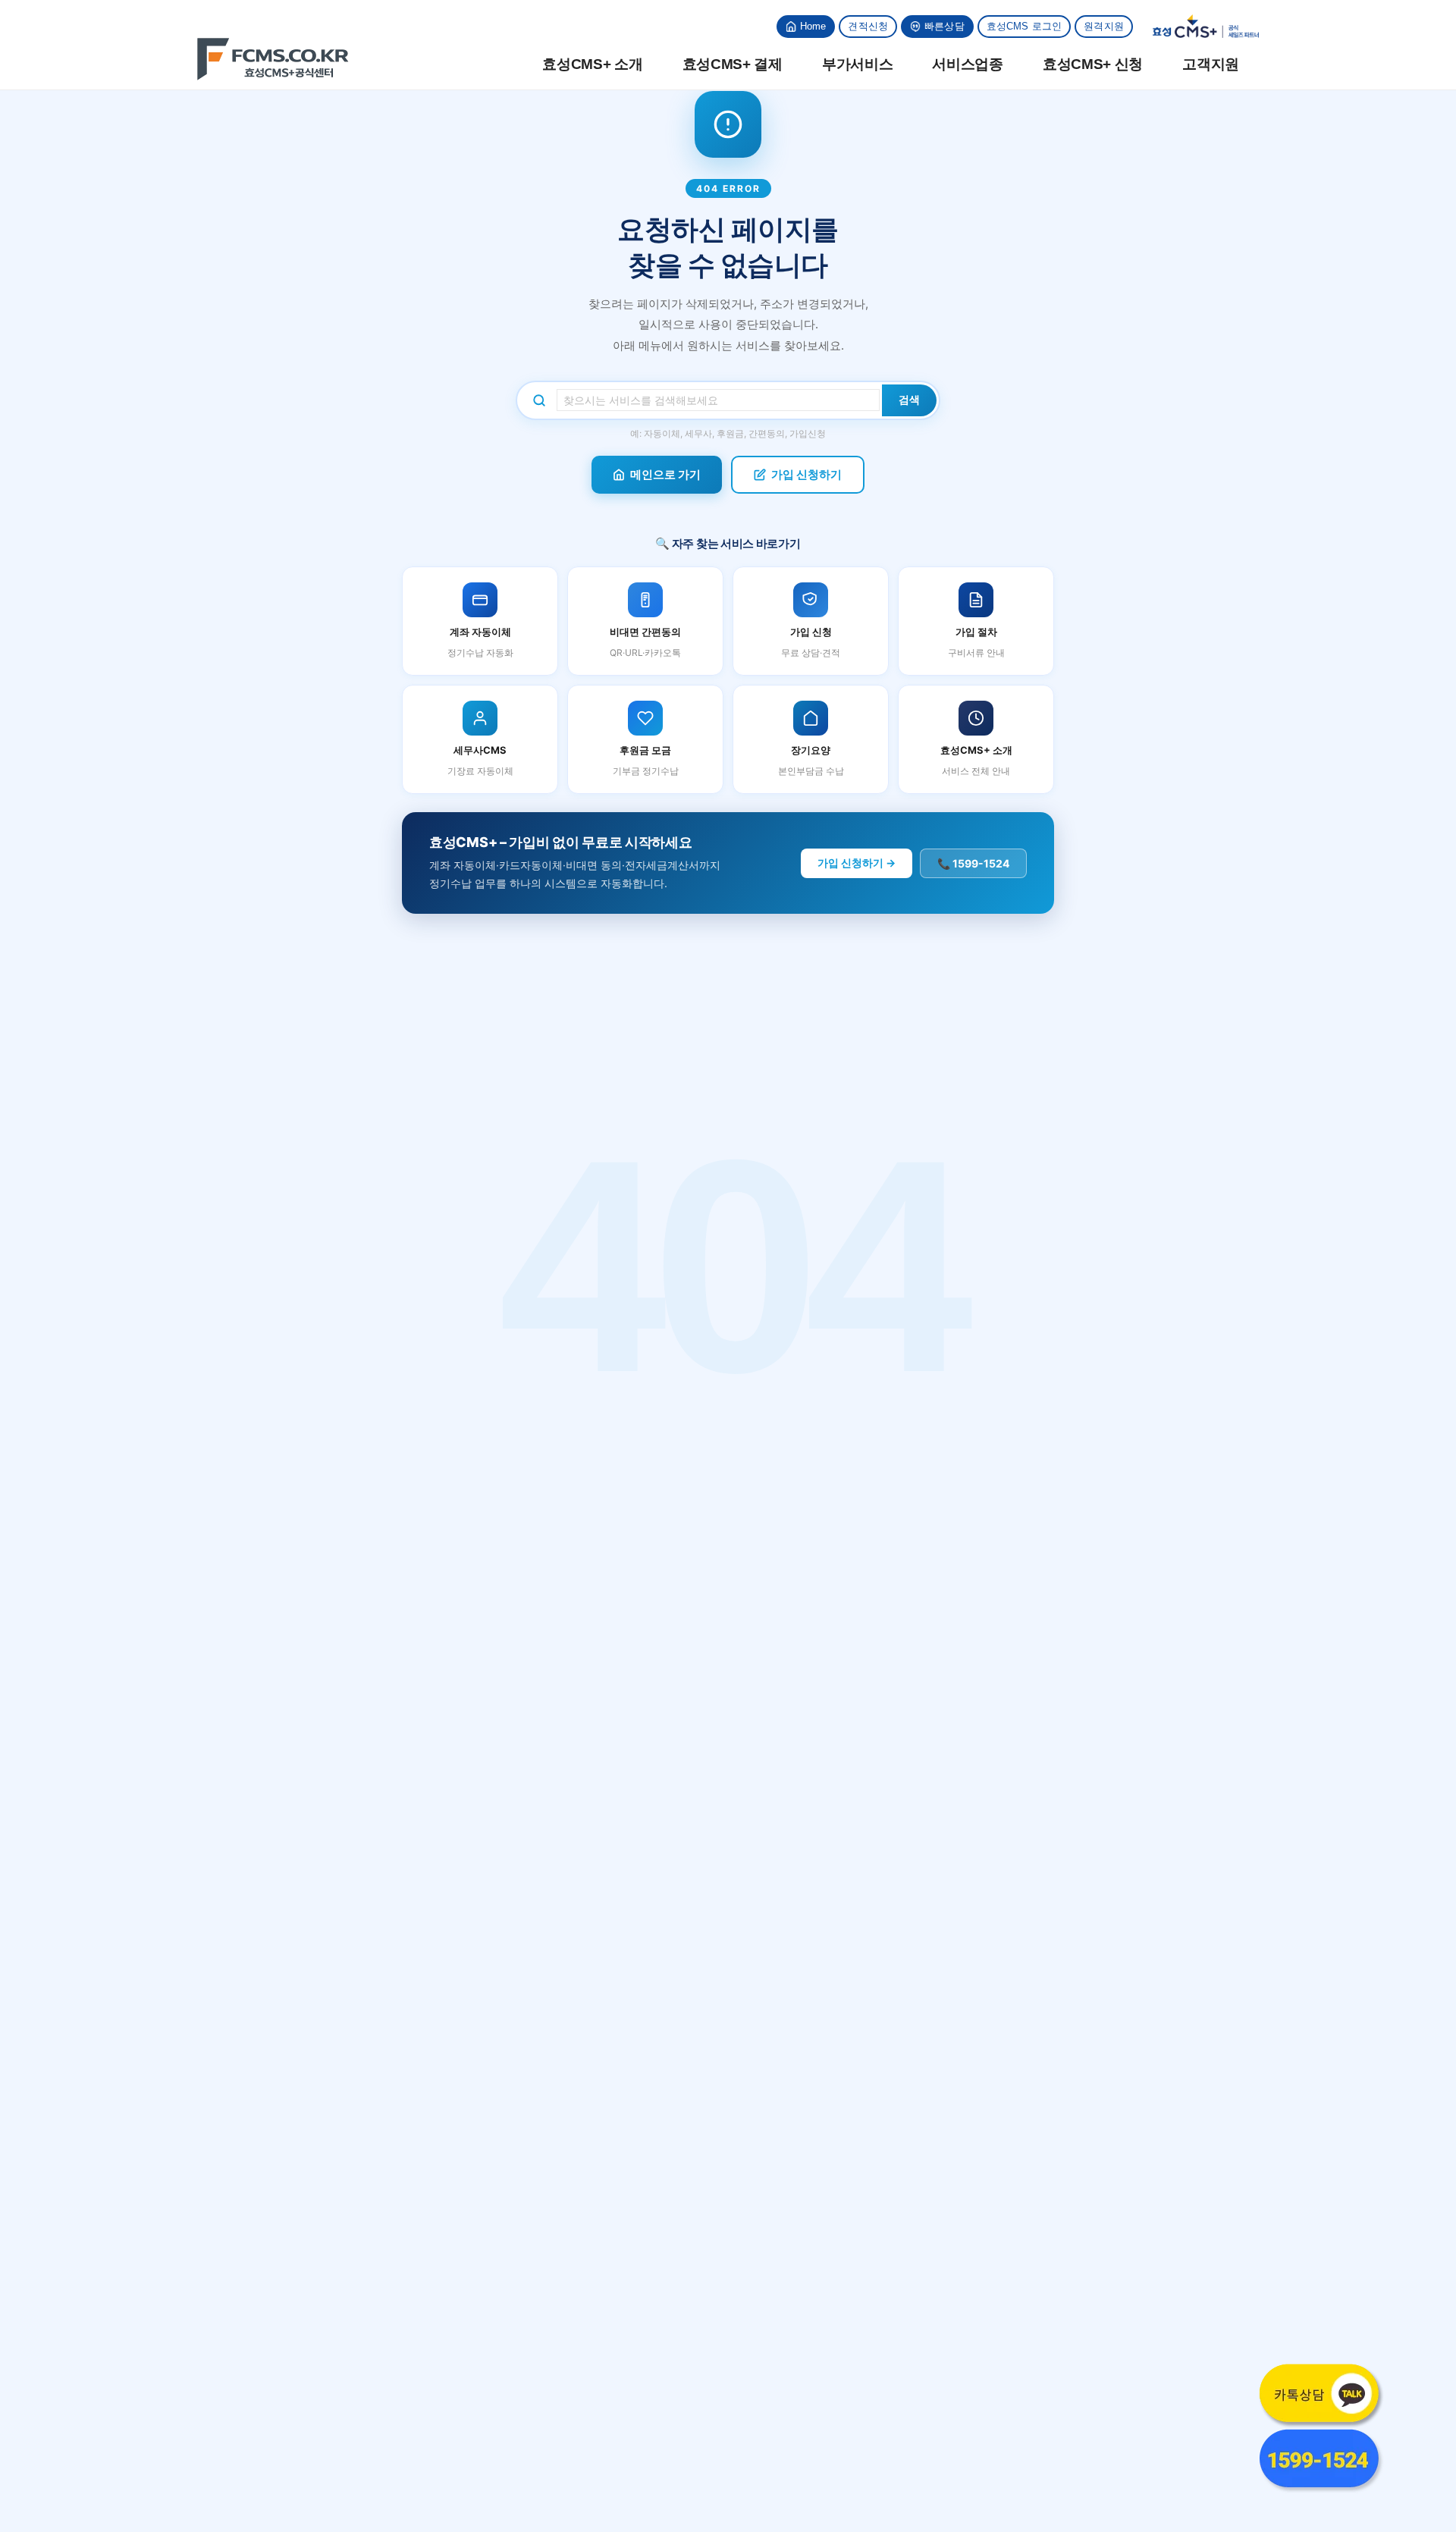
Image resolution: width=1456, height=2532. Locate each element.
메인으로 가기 (665, 474)
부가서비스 (858, 64)
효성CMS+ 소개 (592, 64)
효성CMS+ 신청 (1093, 64)
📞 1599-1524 (973, 863)
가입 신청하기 (806, 474)
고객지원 (1211, 64)
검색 (909, 400)
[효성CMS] (273, 59)
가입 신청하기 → (857, 863)
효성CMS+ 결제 (733, 64)
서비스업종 (968, 64)
